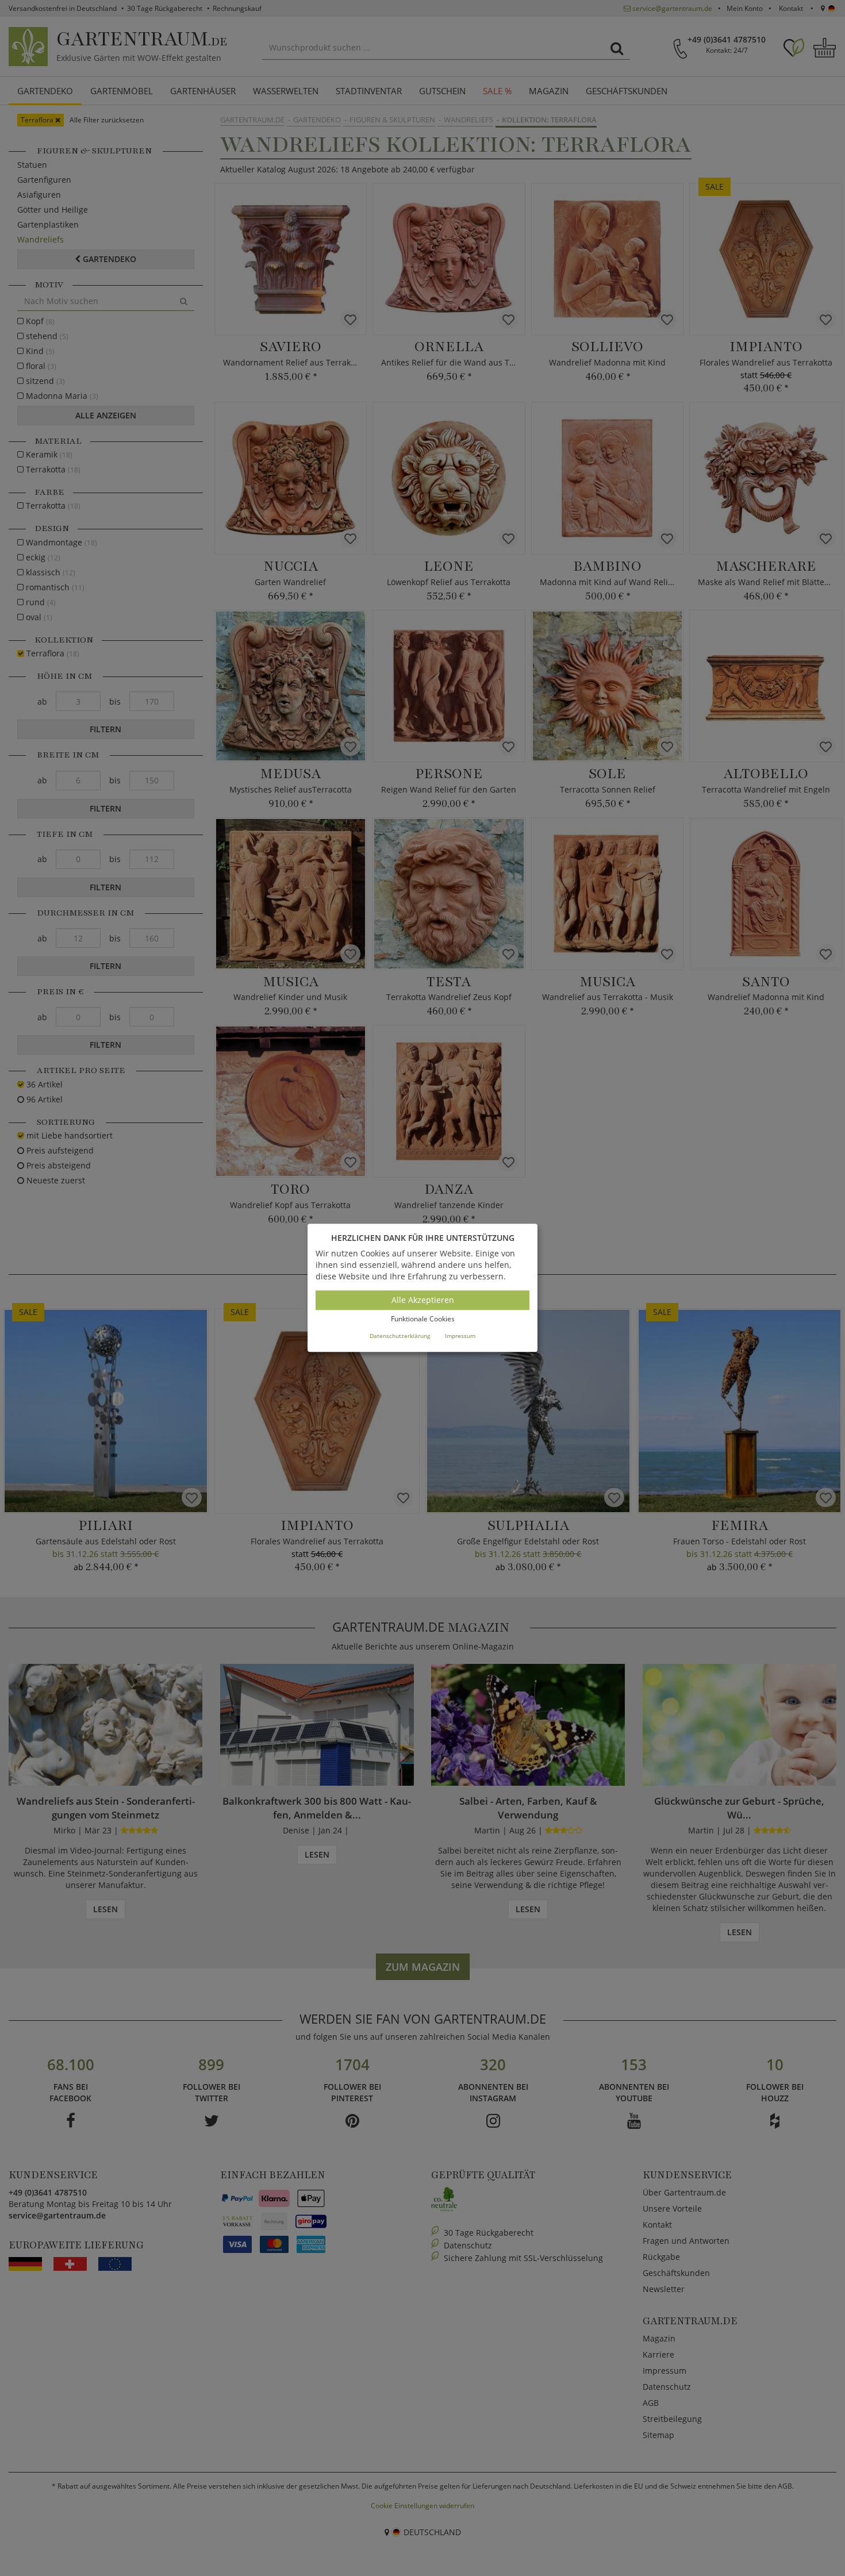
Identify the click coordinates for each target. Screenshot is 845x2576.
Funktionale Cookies (423, 1319)
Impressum (460, 1336)
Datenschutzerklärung (400, 1336)
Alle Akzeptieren (423, 1300)
